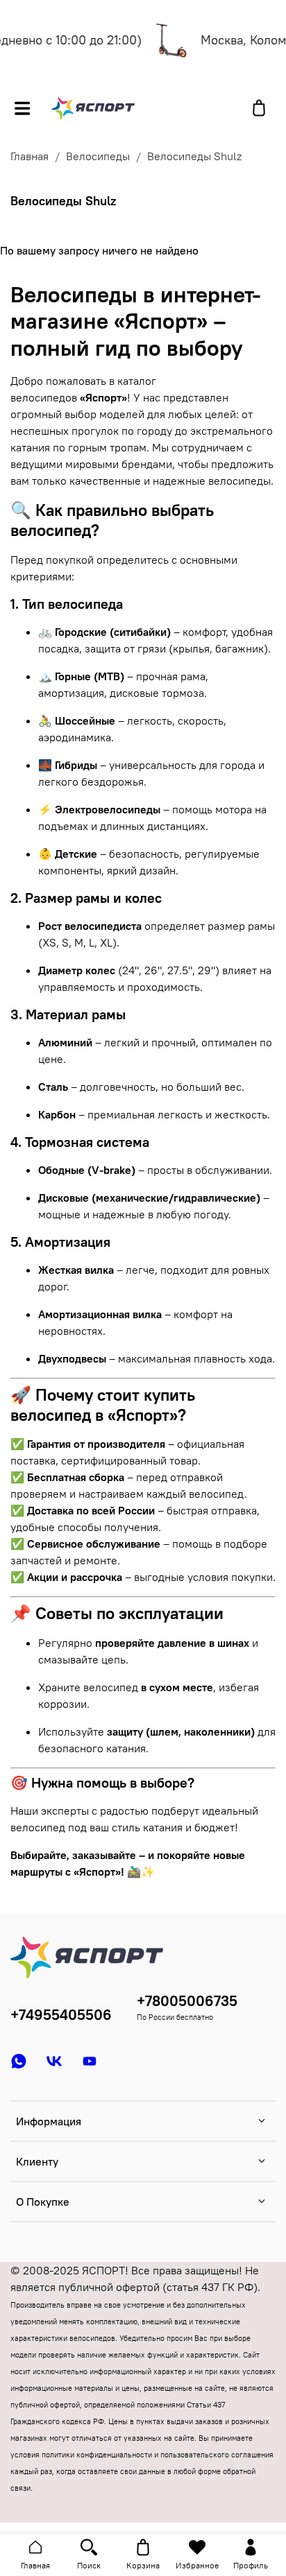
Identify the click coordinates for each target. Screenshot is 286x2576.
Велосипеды (98, 156)
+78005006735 (187, 2001)
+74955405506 (61, 2015)
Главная (30, 156)
